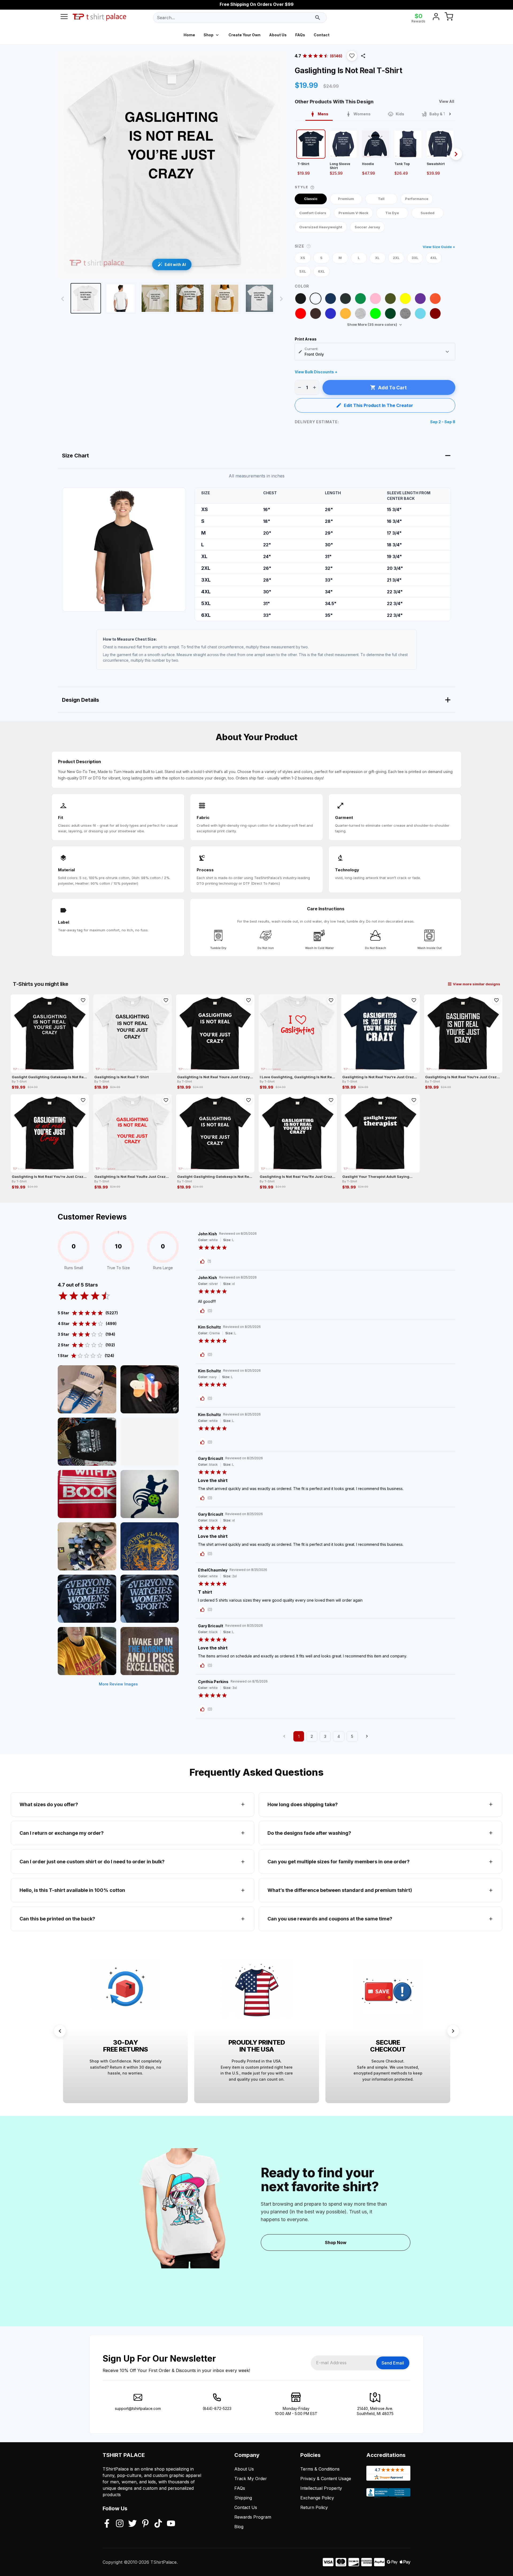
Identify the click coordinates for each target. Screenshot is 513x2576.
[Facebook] (107, 2524)
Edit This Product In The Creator (378, 405)
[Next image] (281, 299)
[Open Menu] (64, 18)
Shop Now (336, 2242)
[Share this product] (363, 56)
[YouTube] (171, 2524)
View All (447, 101)
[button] (352, 56)
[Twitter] (133, 2524)
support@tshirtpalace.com (138, 2408)
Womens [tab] (362, 114)
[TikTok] (158, 2524)
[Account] (436, 18)
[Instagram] (120, 2524)
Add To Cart (392, 388)
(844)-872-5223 (217, 2408)
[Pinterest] (145, 2524)
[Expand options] (447, 352)
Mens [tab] (323, 114)
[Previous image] (63, 299)
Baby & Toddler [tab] (444, 114)
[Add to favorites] (83, 1000)
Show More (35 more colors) (372, 324)
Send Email (393, 2363)
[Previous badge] (60, 2031)
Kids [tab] (400, 114)
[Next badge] (453, 2031)
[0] (449, 18)
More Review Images (118, 1684)
